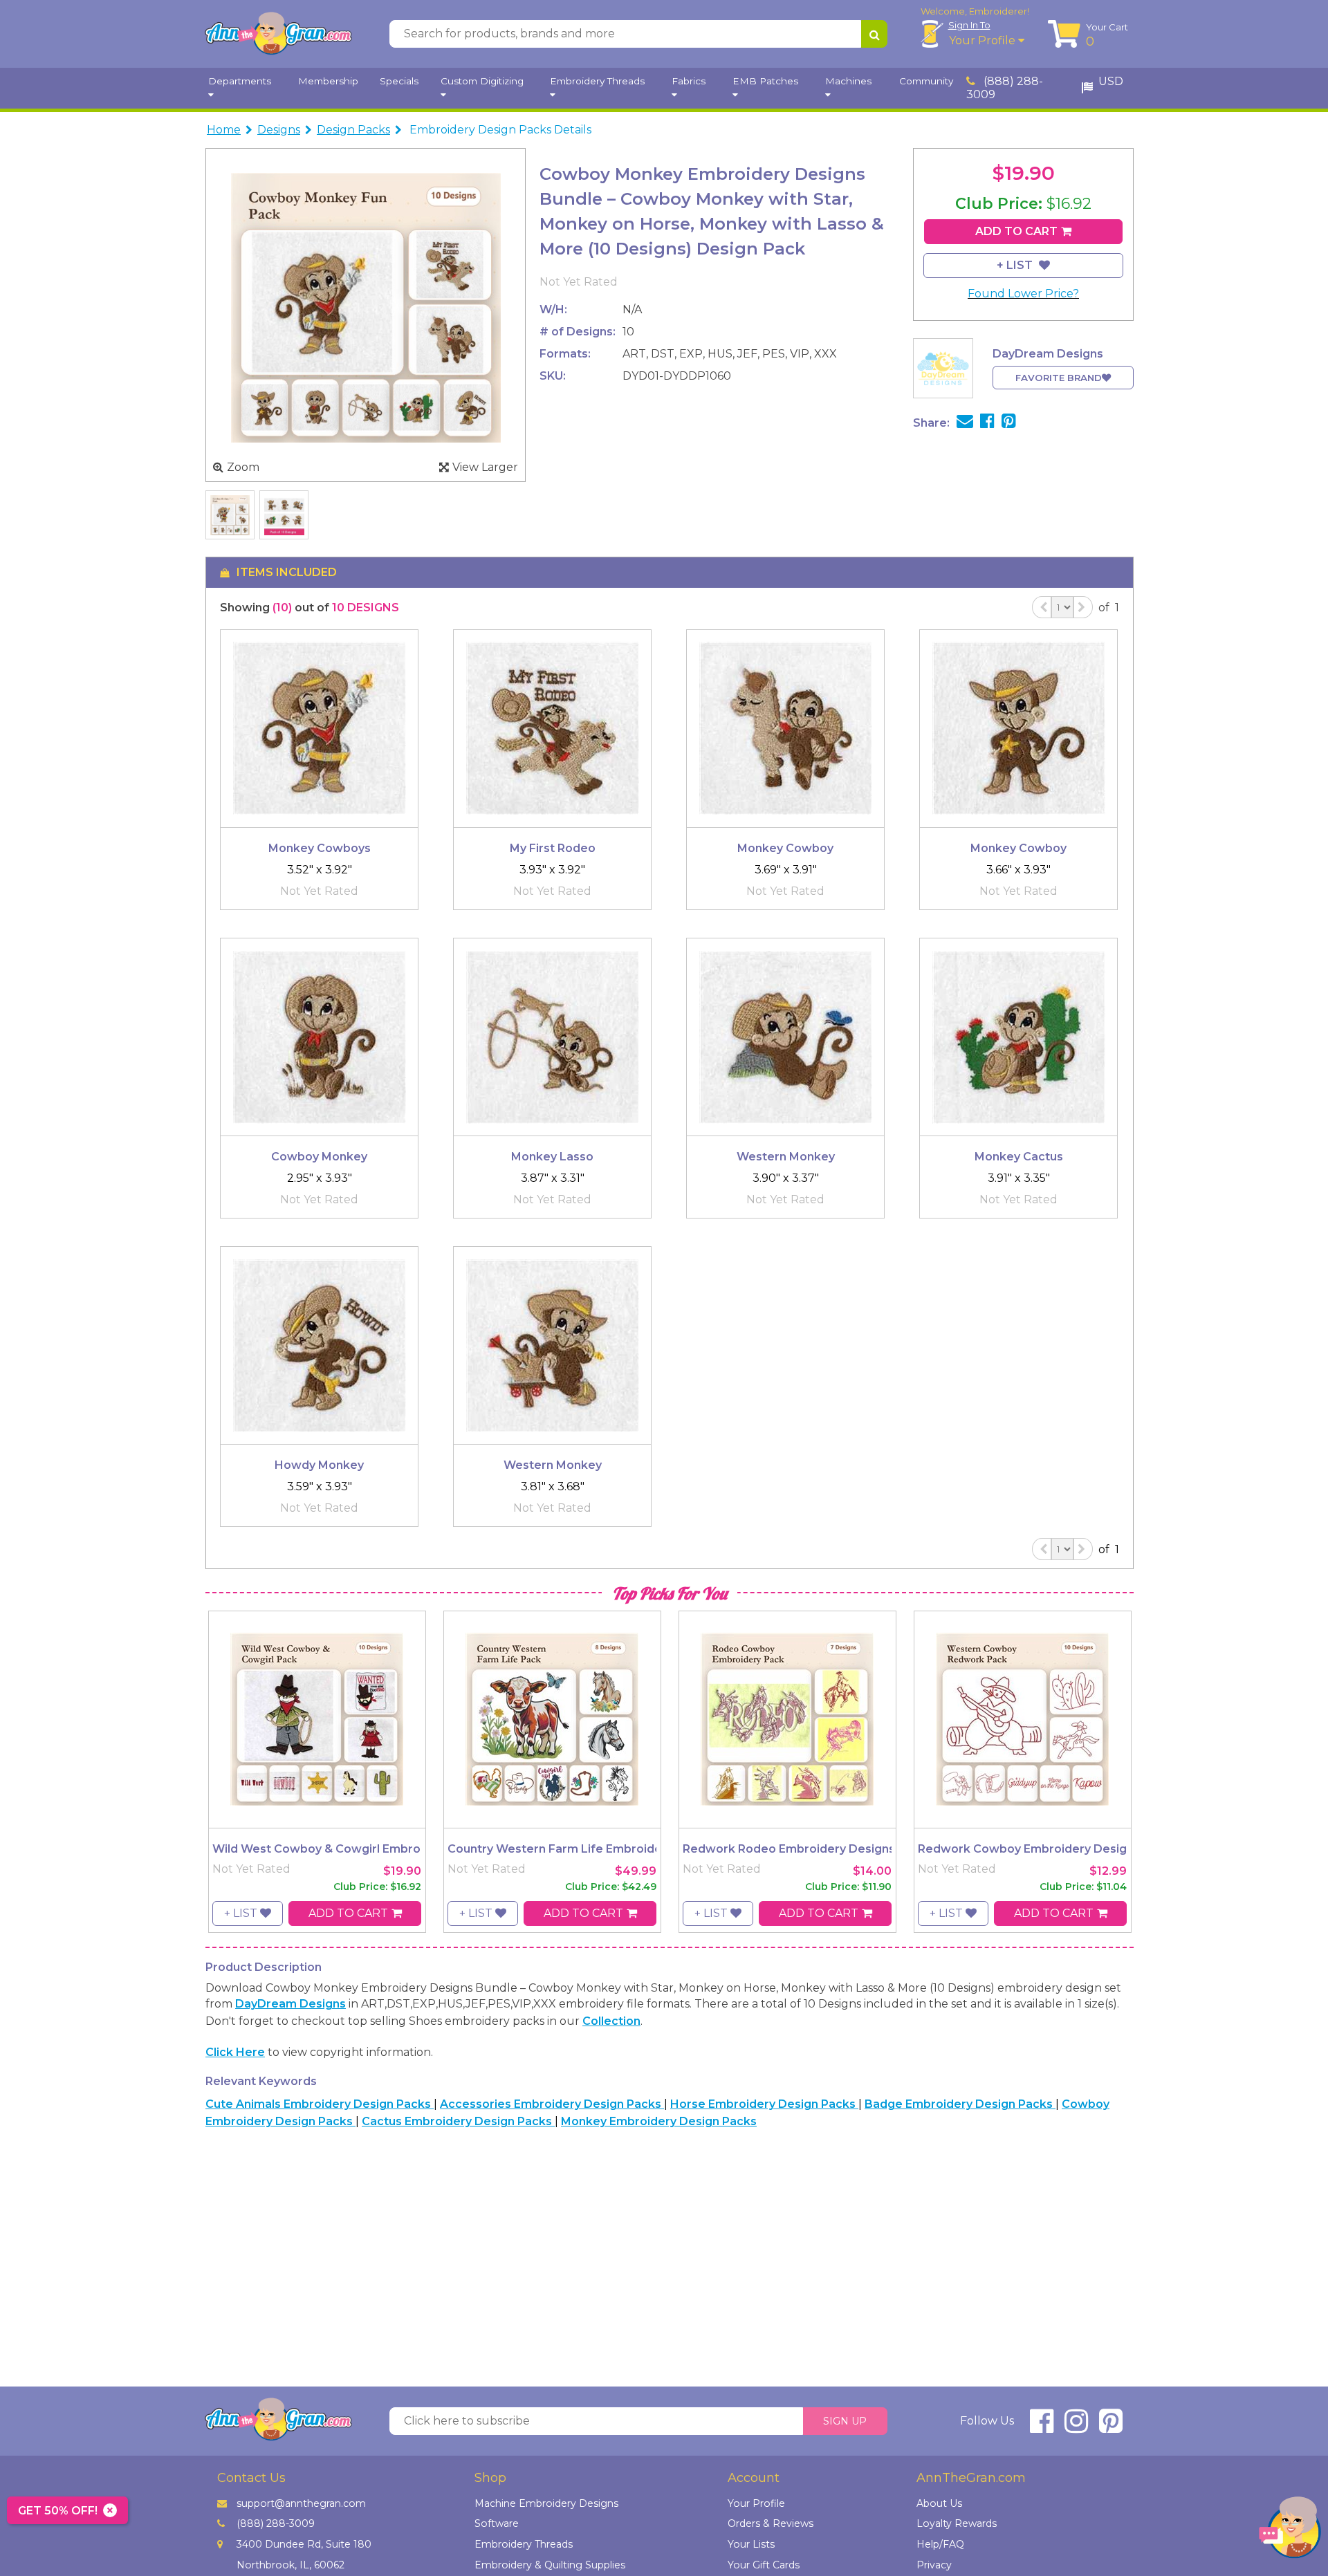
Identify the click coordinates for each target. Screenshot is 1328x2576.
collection (611, 2021)
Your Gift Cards (764, 2565)
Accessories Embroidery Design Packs (552, 2104)
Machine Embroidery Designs (546, 2503)
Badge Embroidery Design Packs (960, 2104)
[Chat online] (1290, 2531)
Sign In (969, 25)
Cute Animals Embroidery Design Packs (320, 2104)
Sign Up (845, 2421)
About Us (939, 2503)
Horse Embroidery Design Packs (764, 2104)
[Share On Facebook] (987, 423)
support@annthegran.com (301, 2503)
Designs (279, 130)
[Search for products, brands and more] (874, 34)
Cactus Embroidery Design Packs (458, 2121)
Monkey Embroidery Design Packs (659, 2121)
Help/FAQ (940, 2544)
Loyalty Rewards (957, 2523)
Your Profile (984, 40)
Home (224, 130)
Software (497, 2523)
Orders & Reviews (771, 2523)
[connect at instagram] (1076, 2427)
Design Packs (353, 130)
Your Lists (751, 2544)
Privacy (934, 2565)
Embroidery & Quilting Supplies (550, 2565)
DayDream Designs (290, 2004)
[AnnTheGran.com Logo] (278, 34)
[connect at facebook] (1042, 2427)
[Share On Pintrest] (1009, 423)
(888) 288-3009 (1005, 88)
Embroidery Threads (524, 2544)
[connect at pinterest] (1111, 2427)
